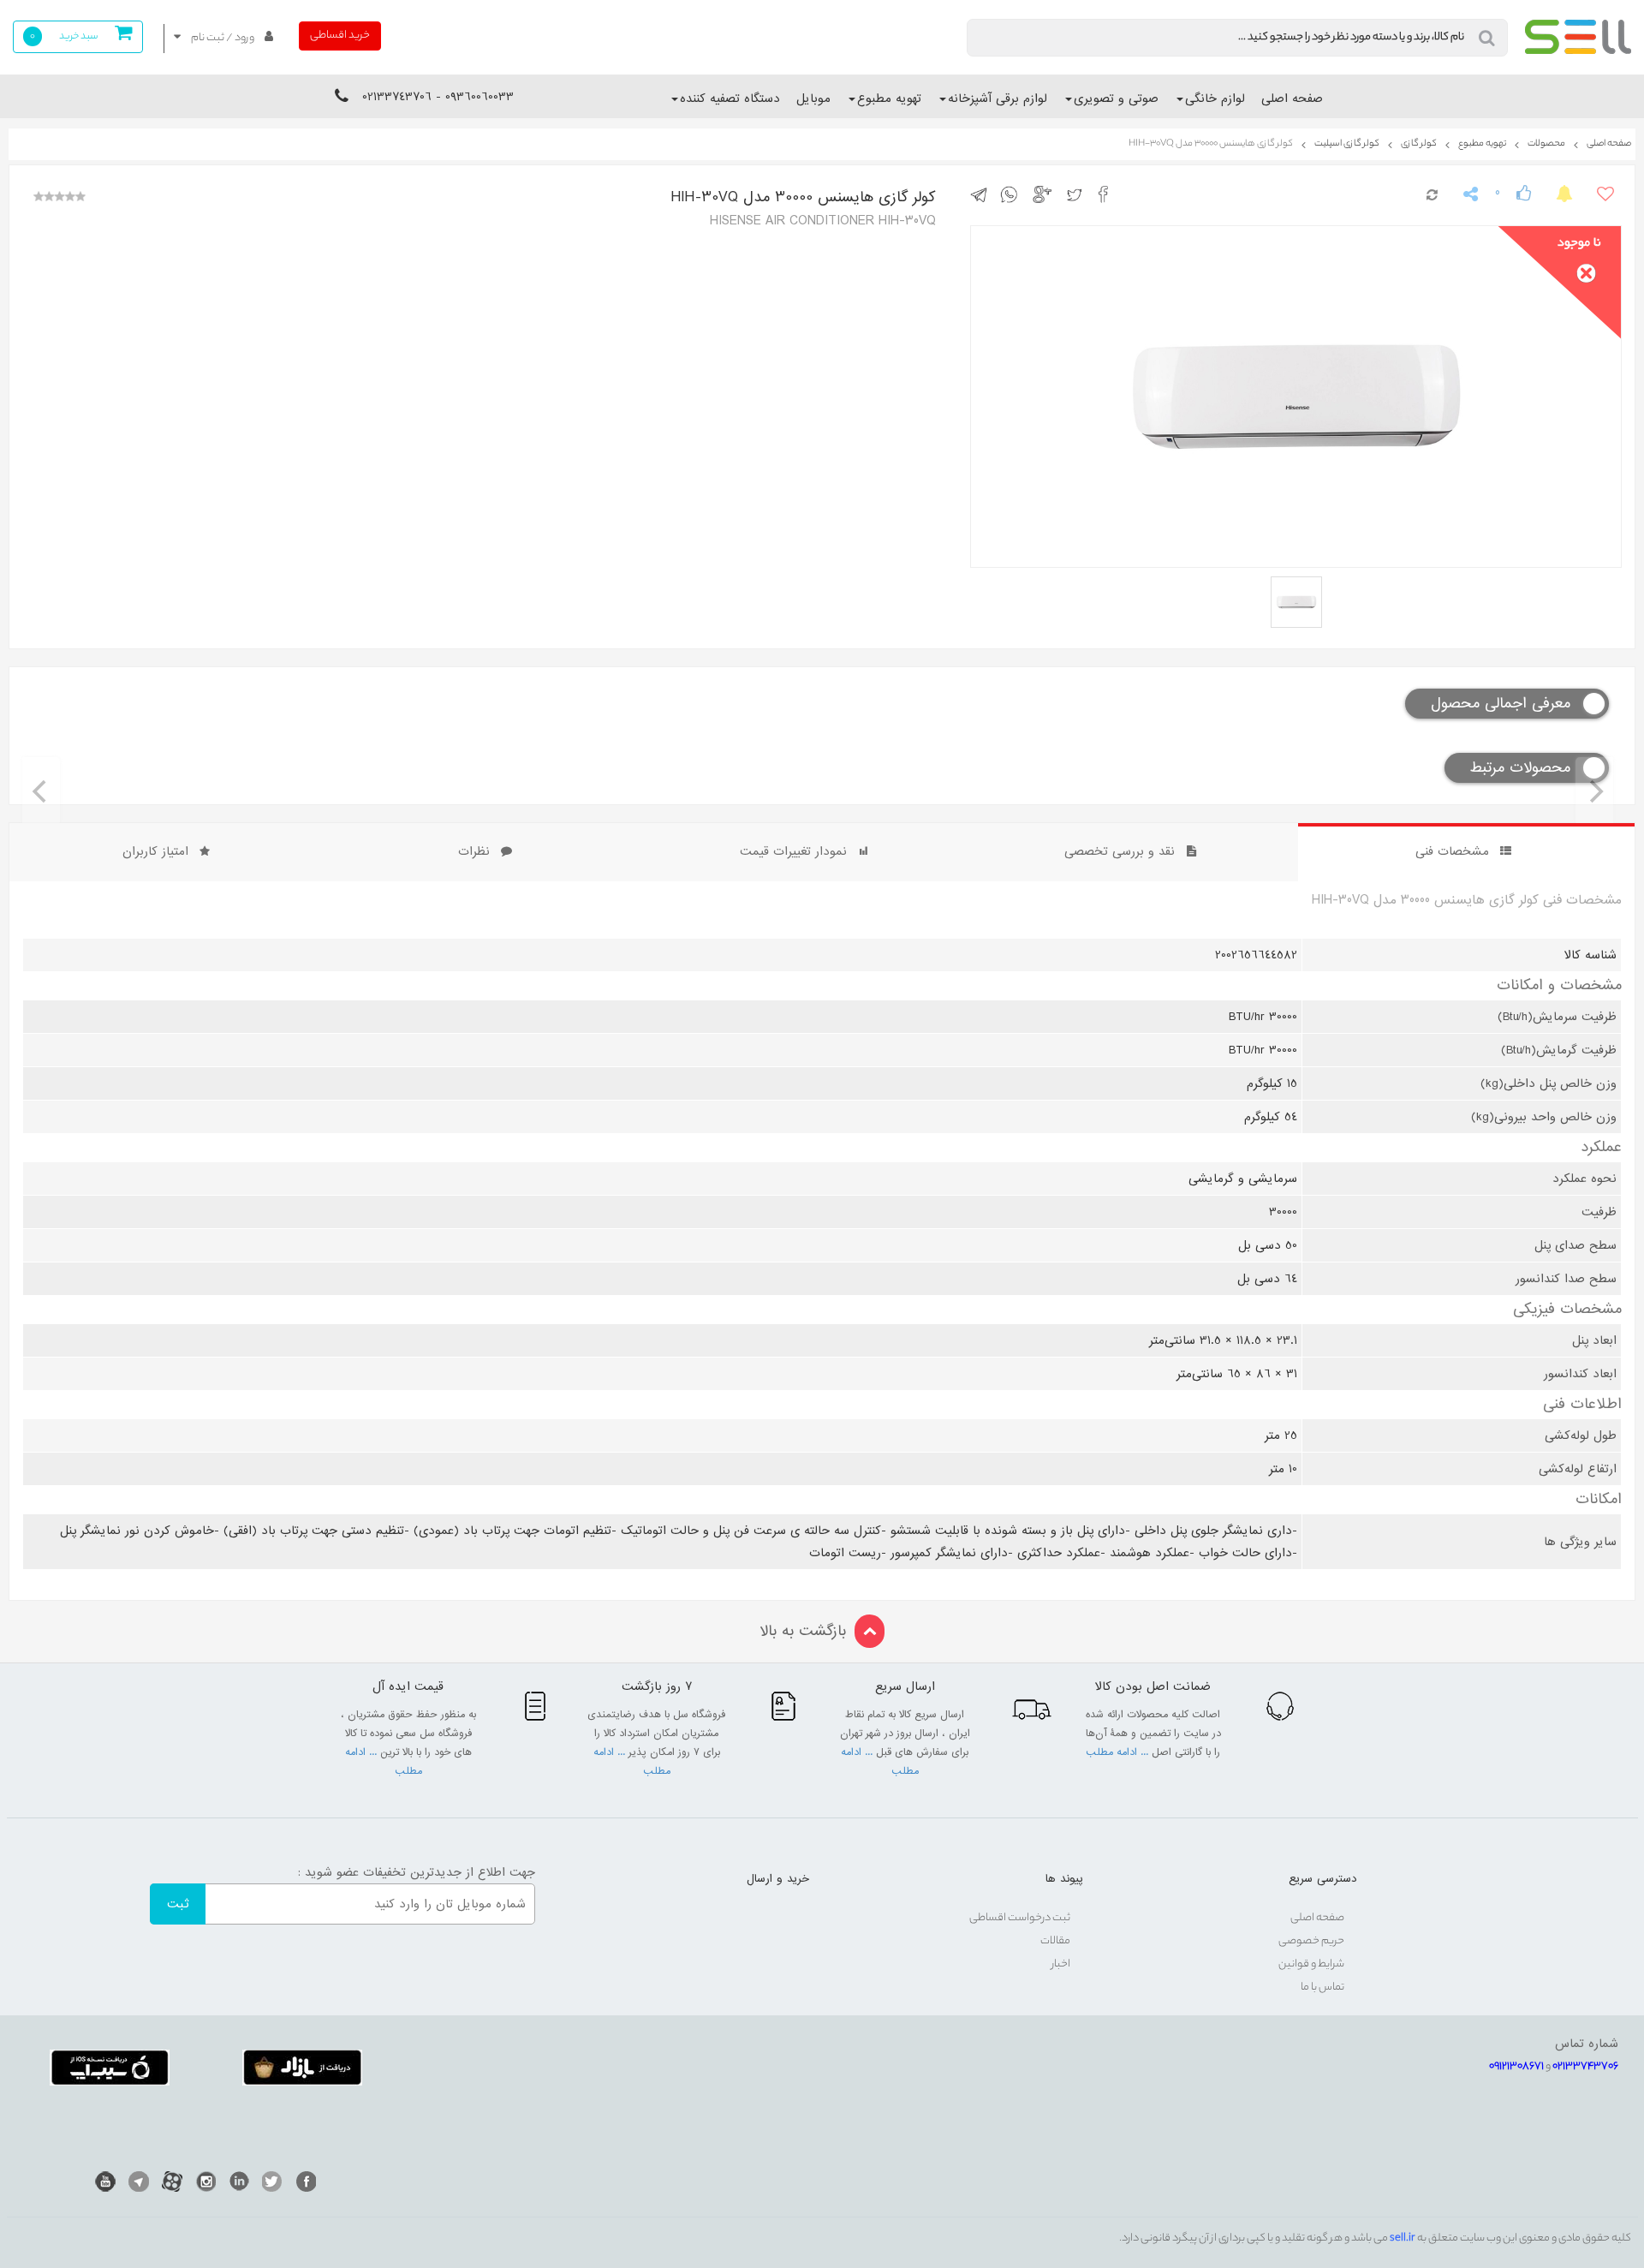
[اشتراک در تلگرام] (983, 194)
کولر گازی (1419, 144)
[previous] (41, 791)
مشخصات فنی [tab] (1452, 851)
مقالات (1055, 1941)
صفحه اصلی (1292, 98)
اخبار (1061, 1964)
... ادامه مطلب (1119, 1752)
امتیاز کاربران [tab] (155, 851)
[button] (223, 38)
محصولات (1546, 144)
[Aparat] (172, 2181)
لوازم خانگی (1215, 98)
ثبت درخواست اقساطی (1020, 1918)
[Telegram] (139, 2181)
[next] (1594, 791)
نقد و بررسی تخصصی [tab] (1120, 851)
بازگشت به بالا (803, 1631)
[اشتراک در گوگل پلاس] (1045, 194)
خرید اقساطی (340, 36)
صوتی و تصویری (1116, 98)
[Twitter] (272, 2181)
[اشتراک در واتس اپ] (1013, 194)
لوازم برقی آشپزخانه (998, 98)
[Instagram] (205, 2181)
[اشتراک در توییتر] (1078, 194)
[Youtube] (105, 2181)
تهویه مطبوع (889, 98)
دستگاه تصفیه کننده (730, 98)
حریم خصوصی (1311, 1941)
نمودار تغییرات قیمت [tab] (793, 851)
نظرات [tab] (474, 851)
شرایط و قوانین (1311, 1964)
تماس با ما (1322, 1987)
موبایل (813, 98)
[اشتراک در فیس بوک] (1108, 194)
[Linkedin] (239, 2181)
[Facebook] (306, 2181)
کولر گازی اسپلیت (1347, 144)
